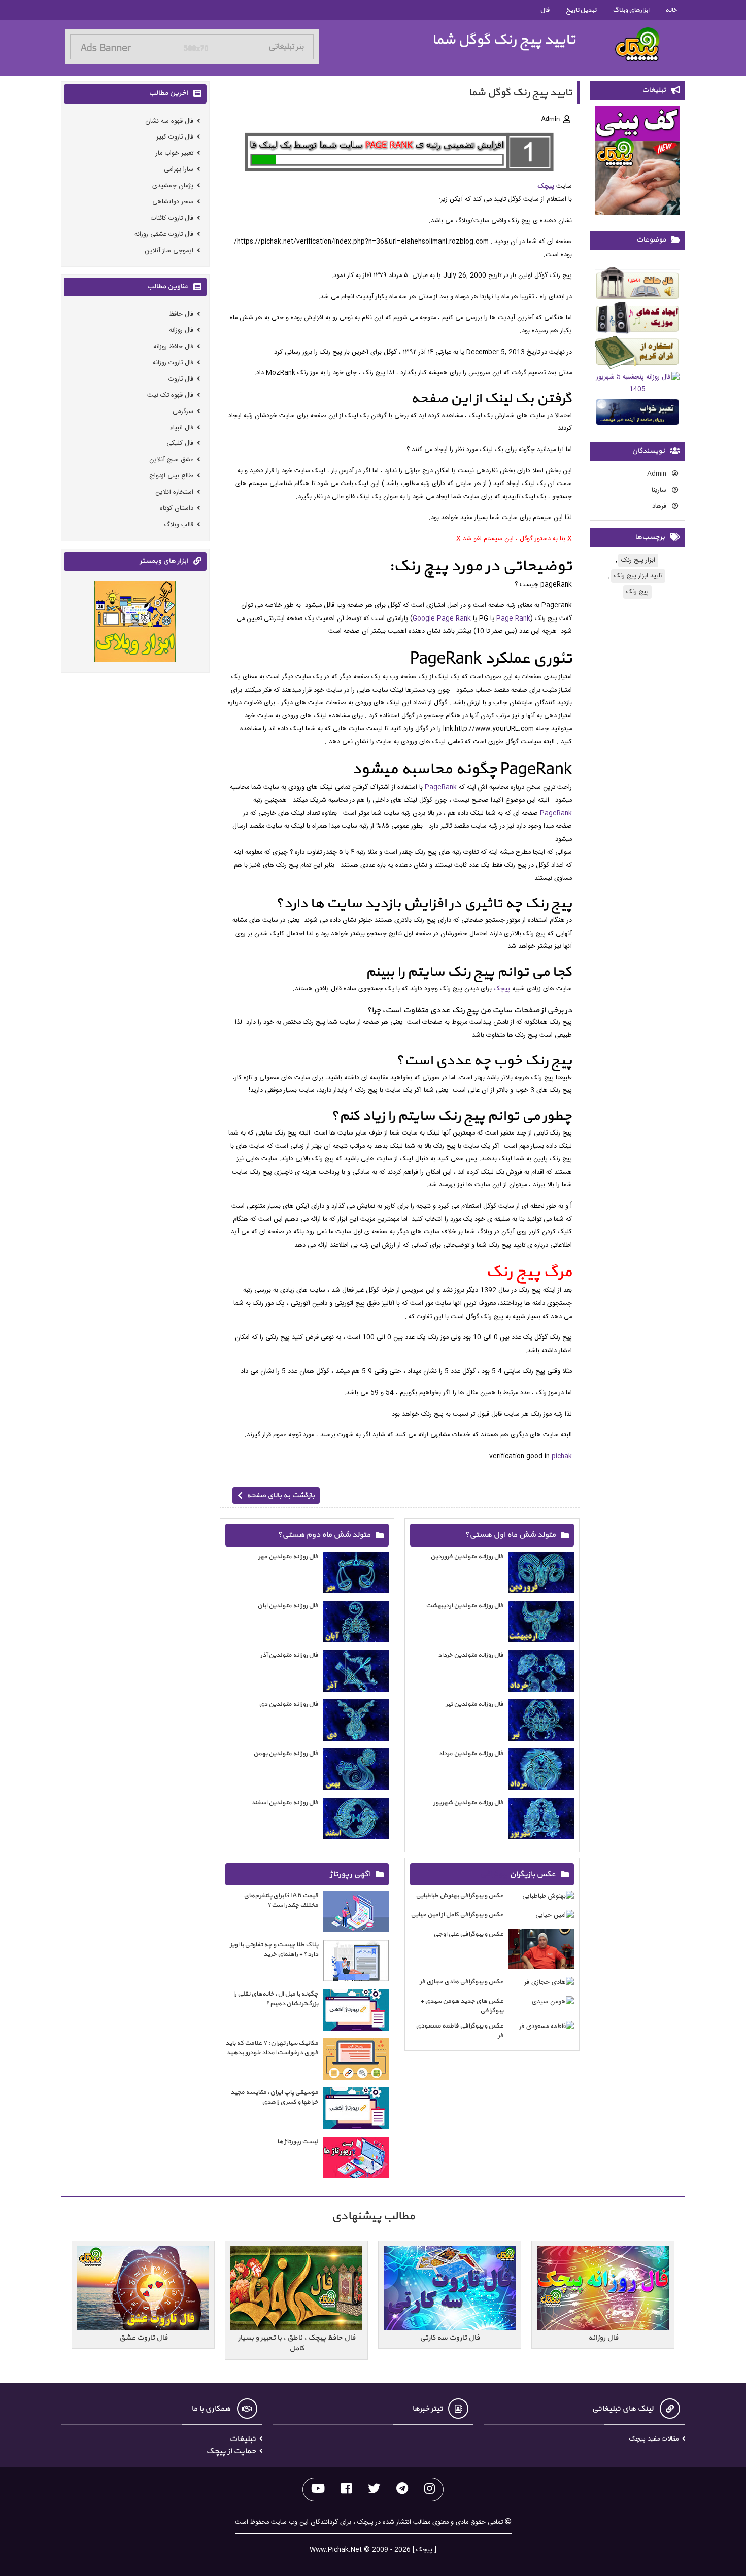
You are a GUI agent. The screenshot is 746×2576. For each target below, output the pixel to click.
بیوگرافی (494, 1874)
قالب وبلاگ (179, 524)
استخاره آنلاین (174, 492)
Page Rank (513, 619)
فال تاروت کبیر (175, 137)
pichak (562, 1456)
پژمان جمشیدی (173, 185)
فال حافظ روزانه (173, 347)
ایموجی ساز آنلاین (169, 250)
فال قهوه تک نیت (170, 395)
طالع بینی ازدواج (171, 476)
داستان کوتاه (177, 508)
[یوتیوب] (318, 2489)
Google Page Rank (442, 619)
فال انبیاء (182, 427)
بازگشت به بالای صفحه (281, 1496)
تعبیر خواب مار (175, 153)
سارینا (660, 490)
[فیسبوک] (346, 2489)
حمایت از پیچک (231, 2451)
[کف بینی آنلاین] (637, 162)
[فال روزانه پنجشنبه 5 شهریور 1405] (637, 385)
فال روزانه (181, 331)
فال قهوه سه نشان (169, 121)
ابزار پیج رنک (638, 560)
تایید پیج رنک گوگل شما (504, 40)
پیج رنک (637, 592)
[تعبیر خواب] (637, 414)
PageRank (441, 788)
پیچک (546, 186)
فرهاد (660, 507)
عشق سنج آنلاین (171, 460)
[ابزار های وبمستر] (135, 623)
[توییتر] (374, 2489)
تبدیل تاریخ (581, 10)
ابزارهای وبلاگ (631, 10)
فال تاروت (181, 379)
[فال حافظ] (637, 285)
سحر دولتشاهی (173, 202)
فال (545, 10)
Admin (658, 474)
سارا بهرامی (179, 170)
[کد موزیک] (637, 320)
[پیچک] (637, 44)
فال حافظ (181, 314)
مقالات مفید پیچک (654, 2439)
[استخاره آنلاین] (637, 354)
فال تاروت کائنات (172, 218)
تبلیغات (243, 2439)
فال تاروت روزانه (173, 363)
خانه (671, 10)
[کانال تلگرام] (402, 2489)
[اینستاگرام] (430, 2489)
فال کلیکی (180, 444)
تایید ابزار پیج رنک (638, 576)
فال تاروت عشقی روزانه (164, 234)
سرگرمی (183, 411)
